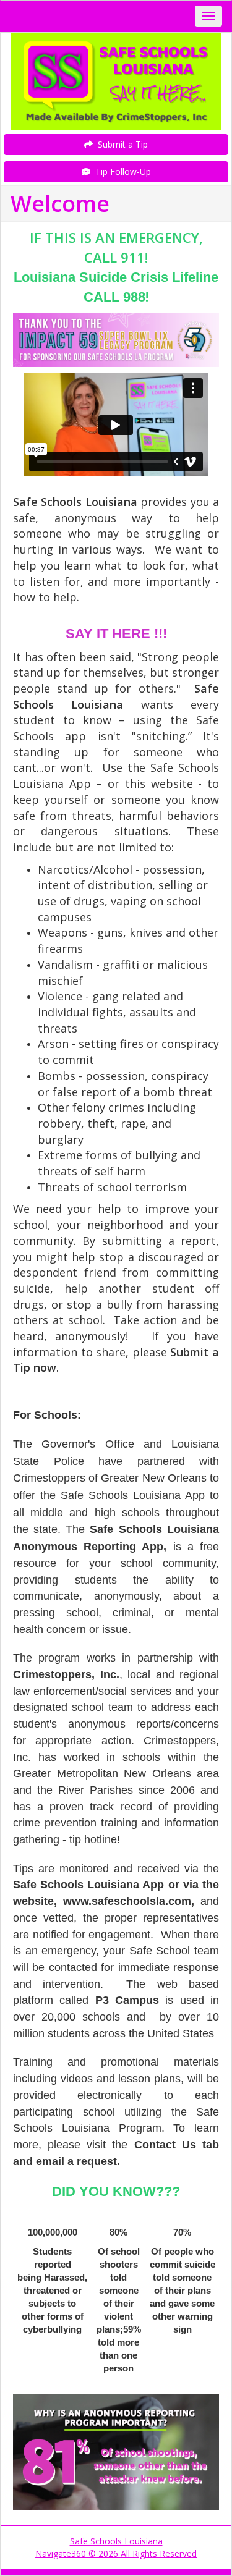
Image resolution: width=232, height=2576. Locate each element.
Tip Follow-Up (121, 171)
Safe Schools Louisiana (116, 2541)
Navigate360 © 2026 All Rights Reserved (116, 2553)
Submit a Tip (120, 144)
